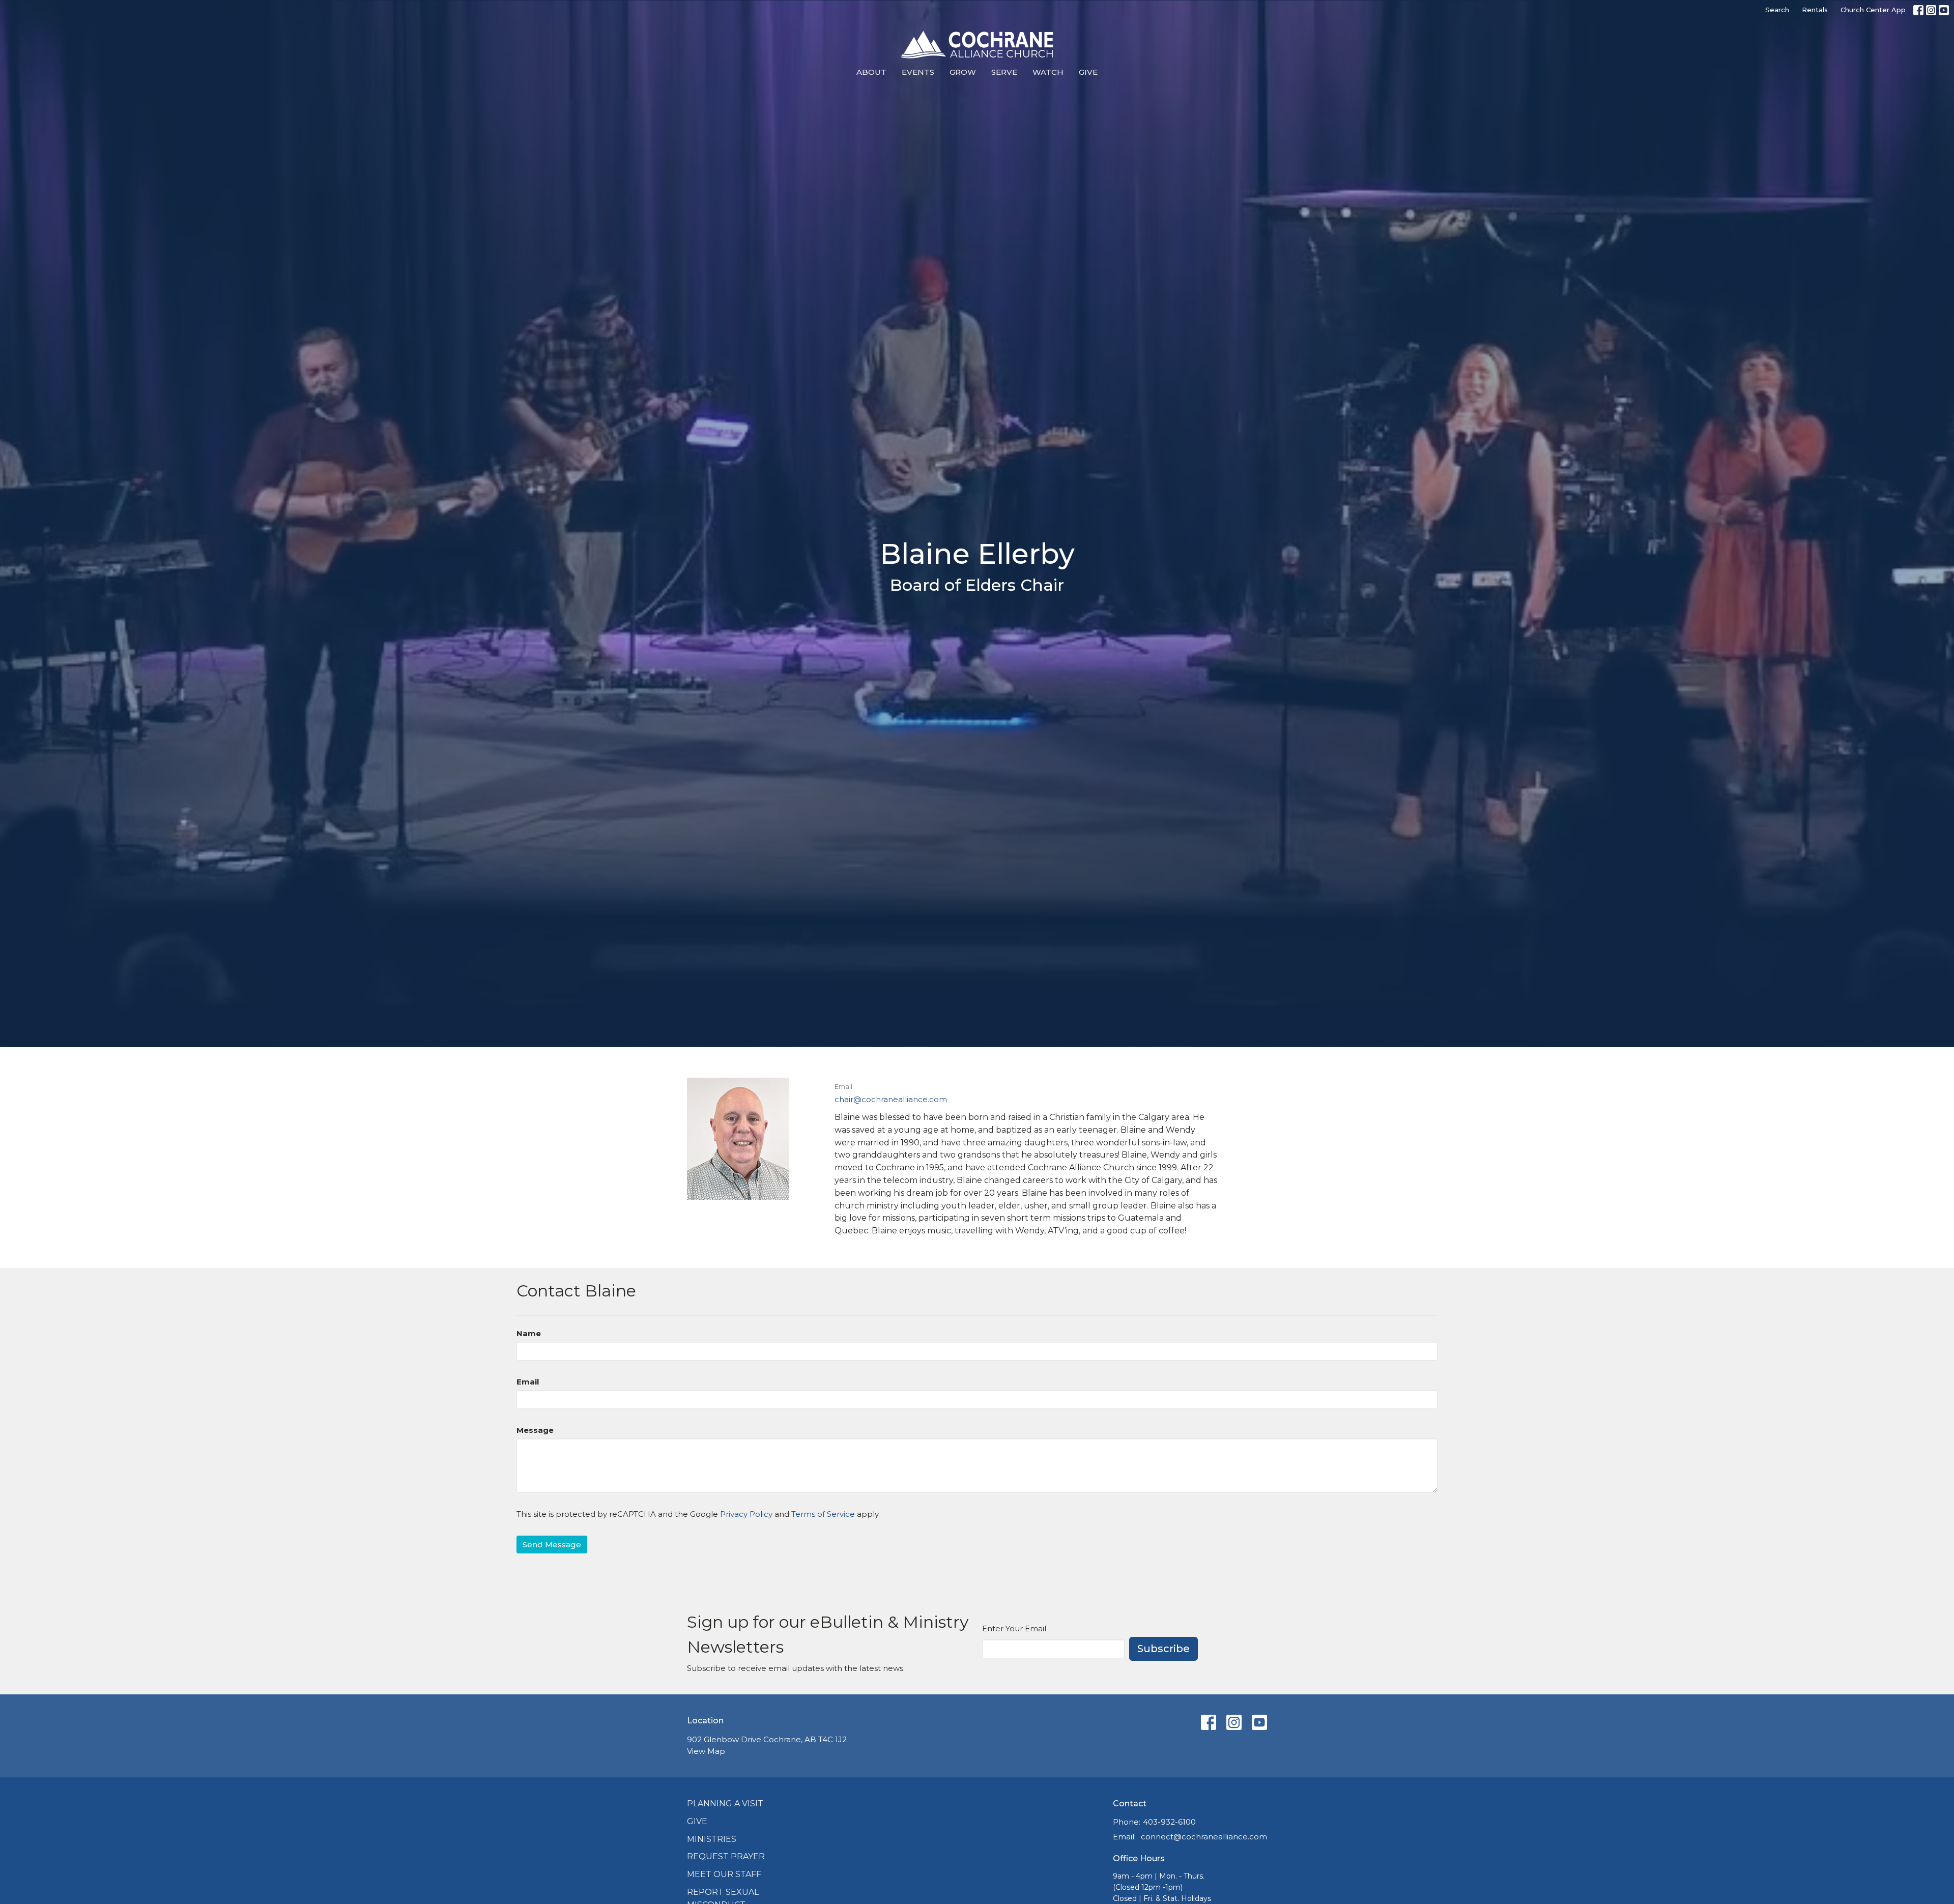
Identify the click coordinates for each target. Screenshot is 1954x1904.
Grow (963, 72)
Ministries (712, 1839)
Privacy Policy (746, 1514)
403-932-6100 (1169, 1822)
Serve (1004, 72)
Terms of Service (823, 1514)
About (871, 72)
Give (1088, 72)
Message (535, 1430)
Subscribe (1163, 1649)
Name (529, 1333)
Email (528, 1382)
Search (1777, 10)
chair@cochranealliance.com (891, 1099)
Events (918, 72)
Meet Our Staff (724, 1874)
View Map (706, 1751)
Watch (1048, 72)
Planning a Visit (725, 1804)
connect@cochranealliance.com (1204, 1837)
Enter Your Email (1014, 1628)
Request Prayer (726, 1856)
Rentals (1815, 10)
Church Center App (1873, 10)
